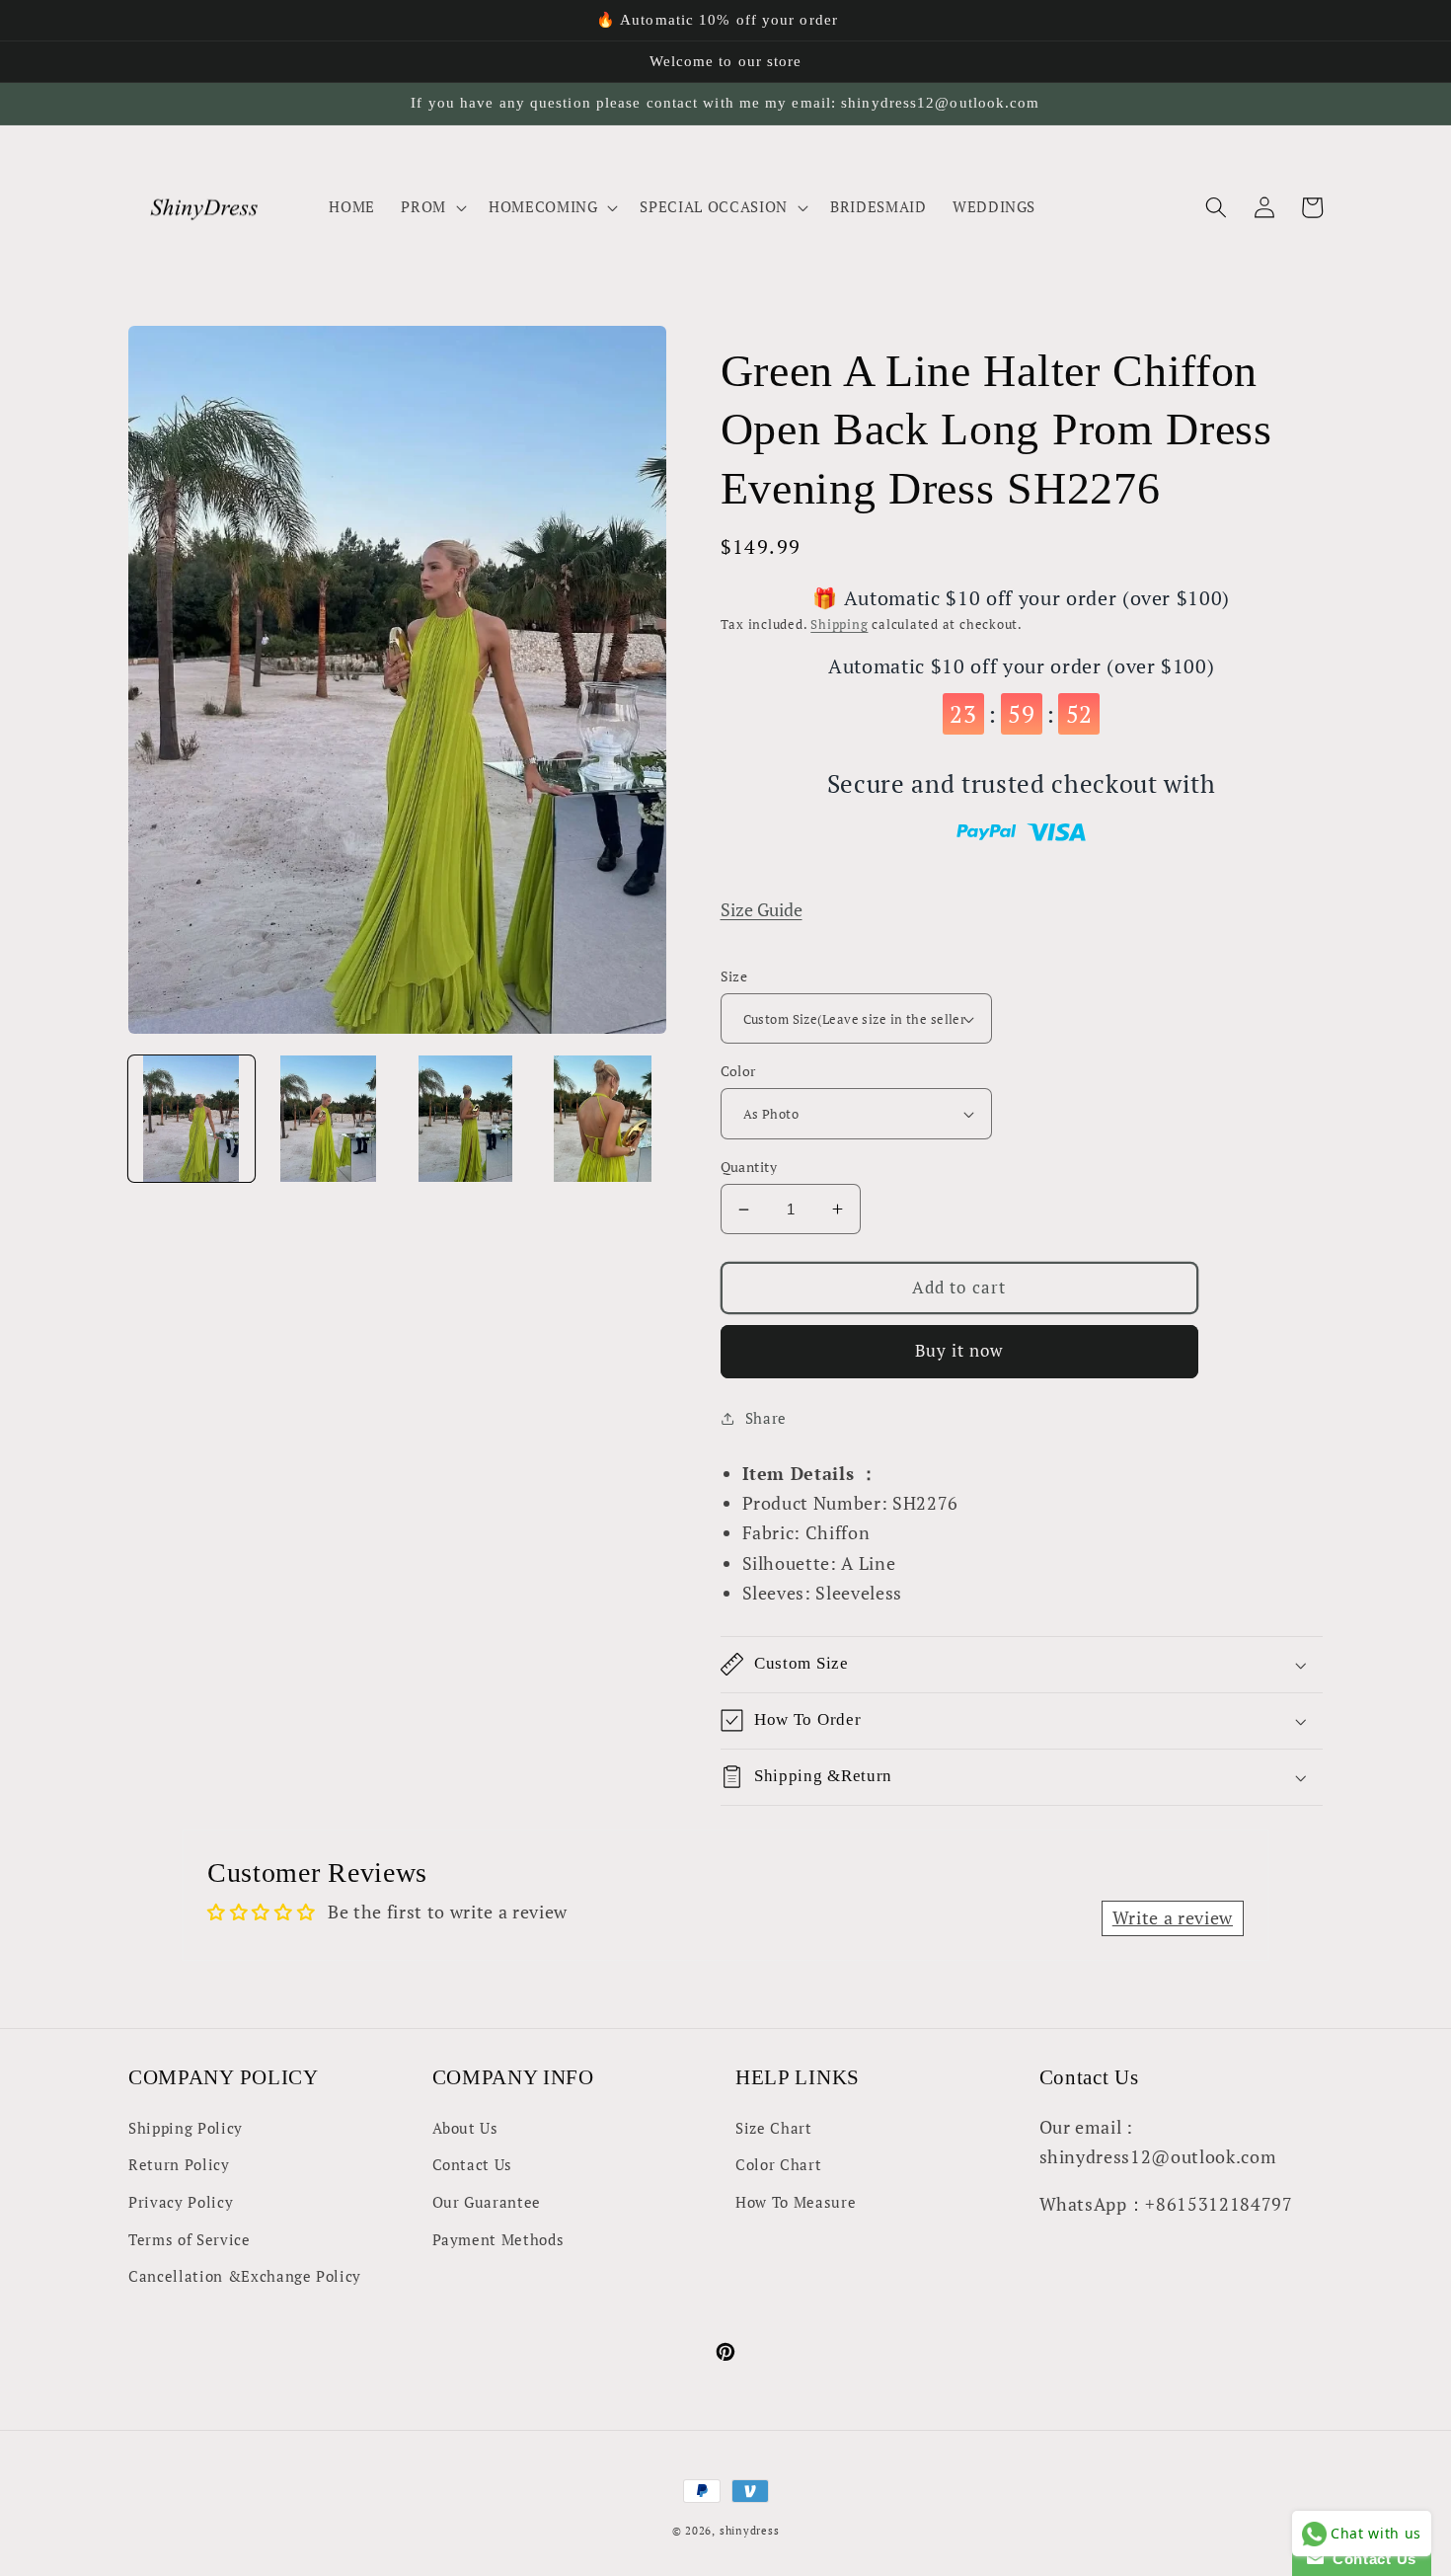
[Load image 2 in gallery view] (329, 1119)
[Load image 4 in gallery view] (603, 1119)
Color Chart (778, 2164)
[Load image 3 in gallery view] (466, 1119)
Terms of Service (190, 2239)
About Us (465, 2128)
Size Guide (762, 910)
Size (734, 976)
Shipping (839, 624)
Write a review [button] (1173, 1918)
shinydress (750, 2531)
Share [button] (766, 1418)
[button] (432, 207)
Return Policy (179, 2164)
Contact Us (473, 2164)
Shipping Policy (186, 2128)
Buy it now (959, 1351)
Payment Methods (498, 2239)
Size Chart (774, 2128)
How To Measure (796, 2202)
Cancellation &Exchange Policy (245, 2276)
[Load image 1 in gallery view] (191, 1119)
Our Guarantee (487, 2202)
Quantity (749, 1167)
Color (738, 1071)
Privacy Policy (181, 2202)
